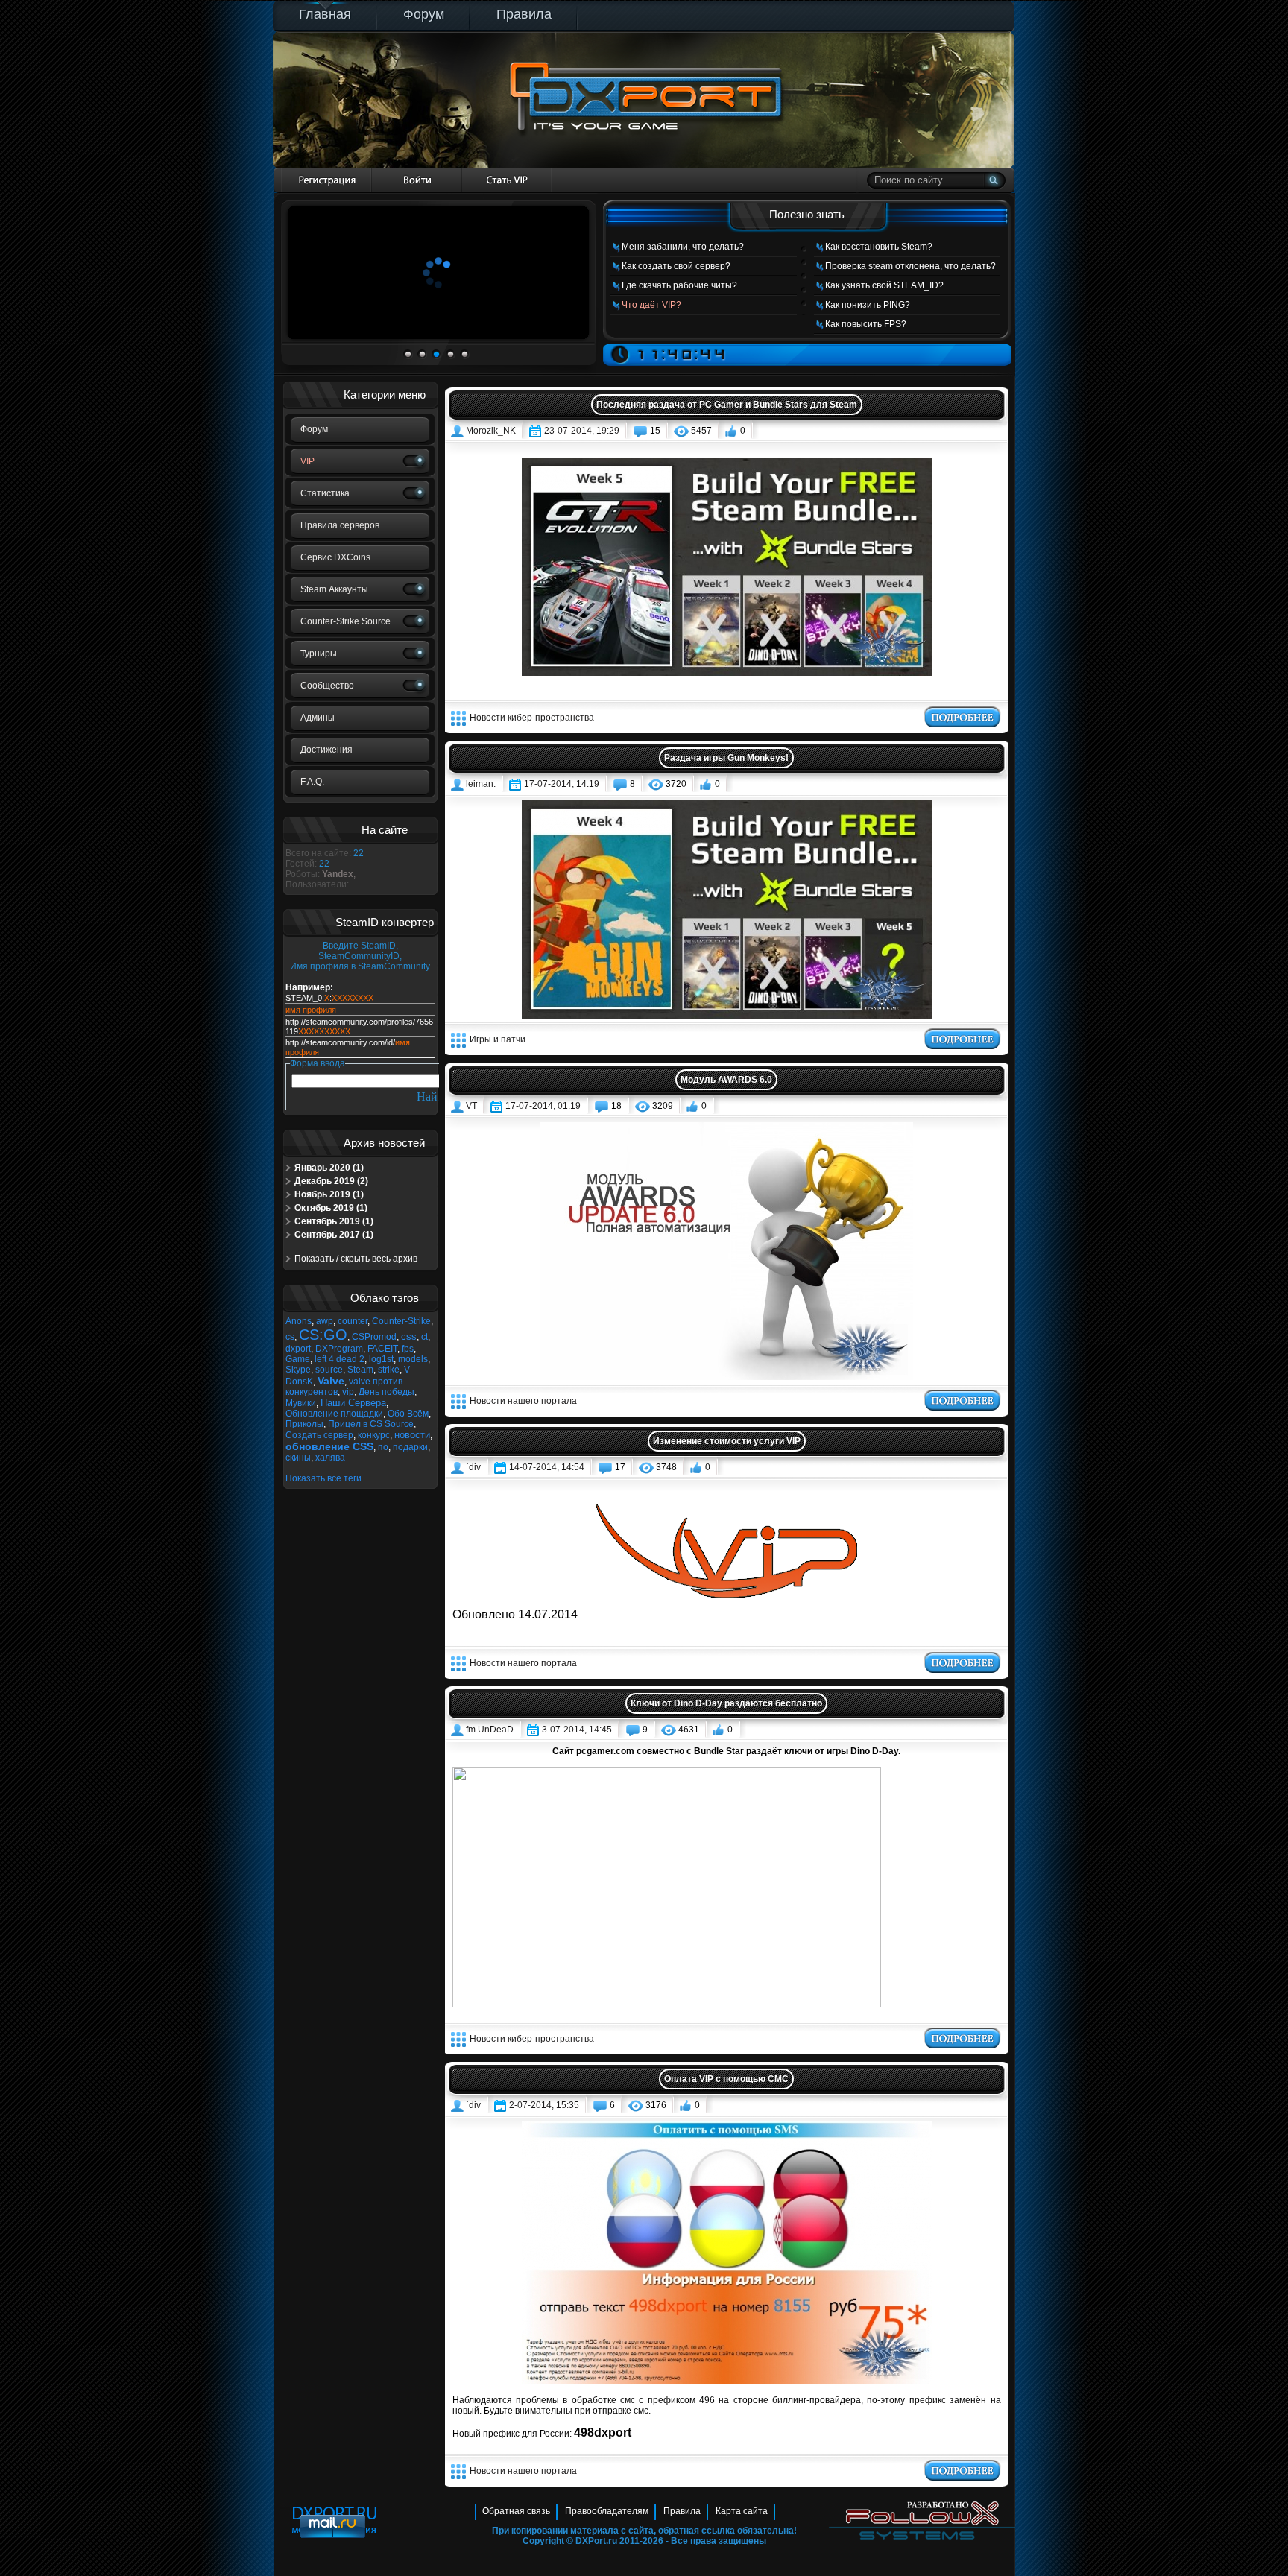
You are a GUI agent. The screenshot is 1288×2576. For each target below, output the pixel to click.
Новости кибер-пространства (532, 718)
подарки (410, 1447)
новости (412, 1435)
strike (389, 1370)
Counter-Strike (401, 1321)
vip (348, 1392)
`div (473, 1467)
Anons (299, 1321)
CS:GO (323, 1335)
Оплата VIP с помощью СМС (726, 2079)
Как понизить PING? (868, 305)
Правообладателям (607, 2511)
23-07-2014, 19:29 (582, 431)
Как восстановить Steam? (879, 247)
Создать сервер (319, 1435)
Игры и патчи (498, 1039)
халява (330, 1458)
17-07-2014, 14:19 (562, 784)
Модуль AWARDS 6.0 (726, 1080)
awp (325, 1321)
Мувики (301, 1403)
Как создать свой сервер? (676, 266)
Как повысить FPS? (866, 324)
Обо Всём (408, 1414)
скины (298, 1458)
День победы (386, 1392)
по (383, 1447)
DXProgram (339, 1349)
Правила (524, 14)
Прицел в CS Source (371, 1424)
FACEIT (382, 1349)
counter (353, 1321)
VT (471, 1106)
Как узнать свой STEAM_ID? (884, 285)
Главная (325, 14)
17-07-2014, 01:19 (543, 1106)
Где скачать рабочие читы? (679, 285)
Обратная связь (516, 2511)
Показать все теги (323, 1478)
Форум (424, 14)
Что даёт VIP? (651, 305)
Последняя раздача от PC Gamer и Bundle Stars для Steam (727, 405)
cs (290, 1337)
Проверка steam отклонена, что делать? (910, 266)
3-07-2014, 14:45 (577, 1730)
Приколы (304, 1424)
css (409, 1336)
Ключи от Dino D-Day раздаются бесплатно (726, 1703)
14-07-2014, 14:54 (547, 1467)
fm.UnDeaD (490, 1730)
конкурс (374, 1435)
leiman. (481, 784)
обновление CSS (329, 1446)
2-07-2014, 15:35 (544, 2105)
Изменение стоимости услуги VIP (727, 1441)
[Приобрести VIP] (508, 180)
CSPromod (374, 1337)
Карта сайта (742, 2511)
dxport (298, 1349)
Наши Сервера (353, 1403)
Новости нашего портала (523, 1401)
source (329, 1370)
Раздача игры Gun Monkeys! (726, 758)
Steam (360, 1370)
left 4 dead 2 (340, 1359)
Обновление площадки (334, 1414)
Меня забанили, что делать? (683, 247)
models (413, 1359)
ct (424, 1337)
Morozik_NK (491, 431)
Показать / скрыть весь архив (356, 1259)
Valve (331, 1381)
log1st (381, 1359)
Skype (298, 1370)
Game (298, 1359)
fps (408, 1349)
